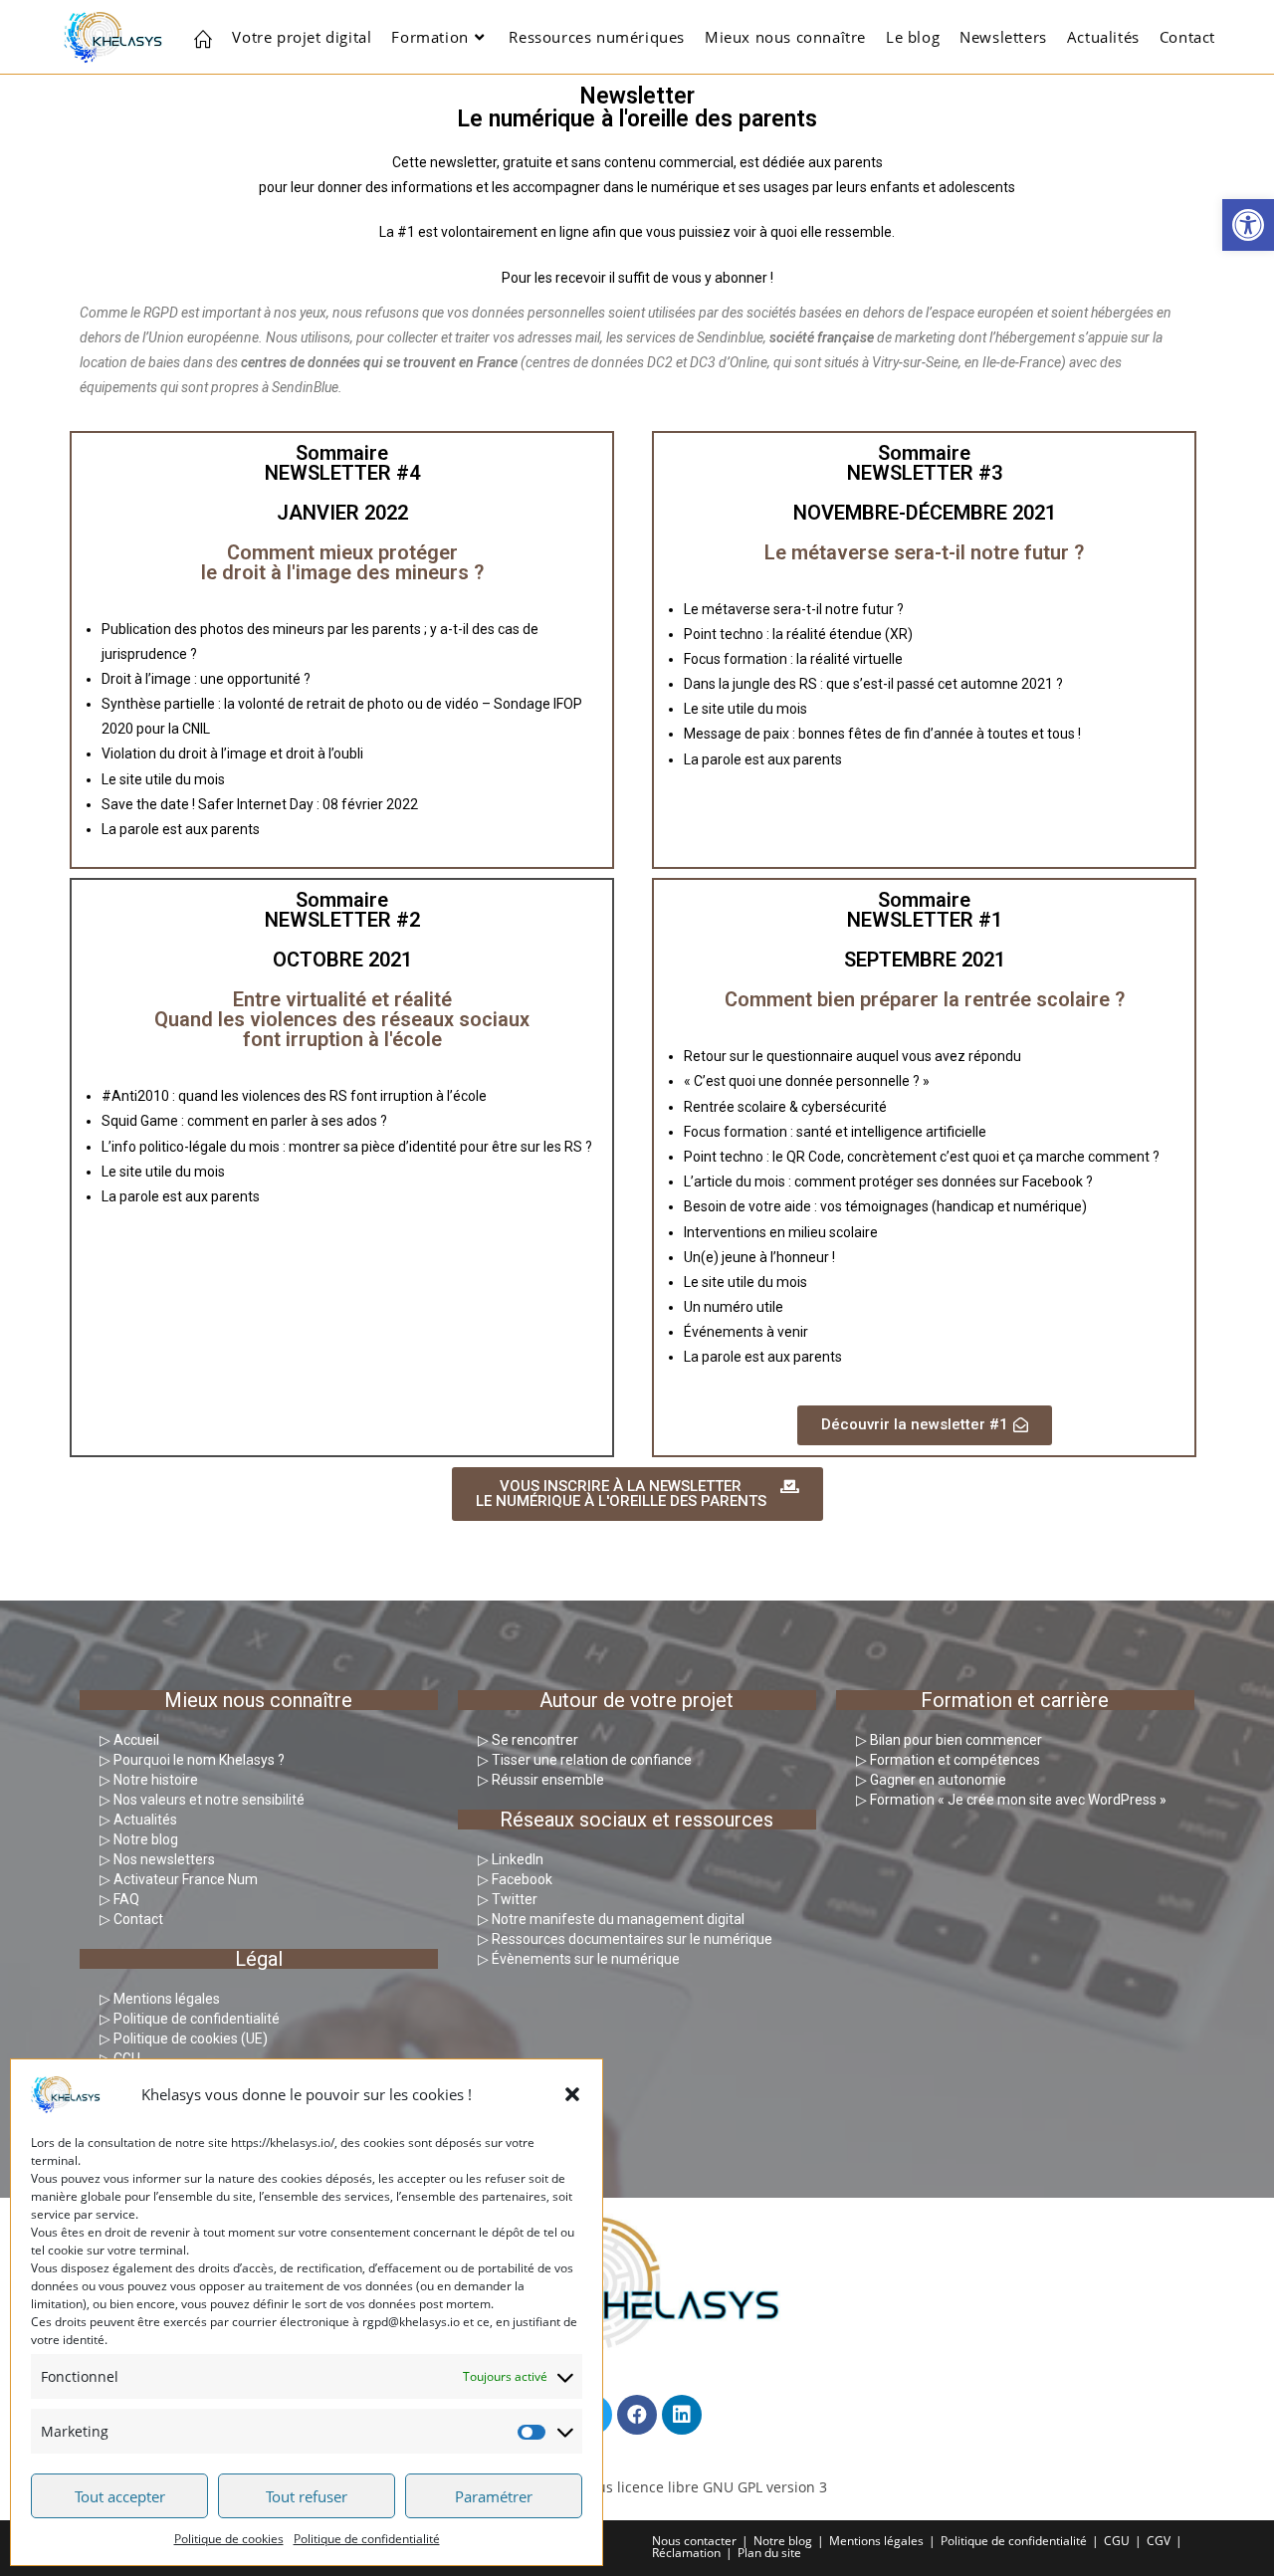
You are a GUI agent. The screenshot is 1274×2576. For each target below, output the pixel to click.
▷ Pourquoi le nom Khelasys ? (192, 1760)
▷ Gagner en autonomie (931, 1780)
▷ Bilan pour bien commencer (949, 1740)
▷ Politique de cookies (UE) (184, 2039)
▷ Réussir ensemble (541, 1780)
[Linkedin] (682, 2415)
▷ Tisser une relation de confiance (585, 1760)
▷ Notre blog (139, 1839)
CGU (1117, 2541)
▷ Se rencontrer (528, 1740)
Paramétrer (494, 2496)
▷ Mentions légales (160, 1999)
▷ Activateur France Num (179, 1879)
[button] (1248, 225)
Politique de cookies (229, 2539)
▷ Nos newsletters (157, 1859)
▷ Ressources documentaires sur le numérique (625, 1939)
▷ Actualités (138, 1820)
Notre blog (783, 2541)
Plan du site (769, 2553)
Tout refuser (307, 2496)
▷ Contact (131, 1919)
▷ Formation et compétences (948, 1760)
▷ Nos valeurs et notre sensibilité (202, 1800)
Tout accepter (120, 2496)
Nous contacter (694, 2541)
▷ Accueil (129, 1740)
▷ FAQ (119, 1899)
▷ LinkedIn (511, 1859)
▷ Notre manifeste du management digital (611, 1919)
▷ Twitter (508, 1899)
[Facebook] (637, 2415)
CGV (1159, 2541)
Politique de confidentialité (367, 2539)
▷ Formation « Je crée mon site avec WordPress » (1011, 1800)
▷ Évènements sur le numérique (579, 1959)
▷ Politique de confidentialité (190, 2019)
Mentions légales (876, 2541)
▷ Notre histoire (149, 1780)
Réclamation (686, 2553)
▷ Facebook (515, 1879)
